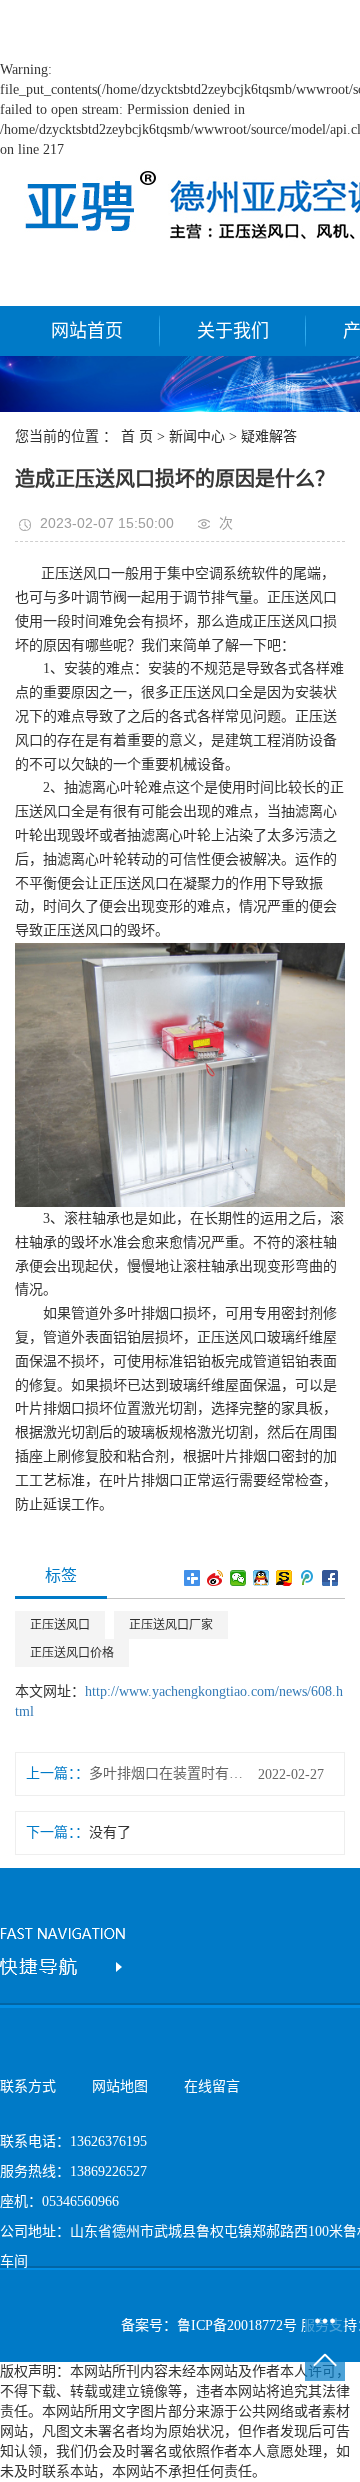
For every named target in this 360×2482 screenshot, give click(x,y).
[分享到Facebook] (330, 1578)
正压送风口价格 (72, 1653)
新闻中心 (197, 436)
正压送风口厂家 (171, 1625)
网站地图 (120, 2086)
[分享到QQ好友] (261, 1578)
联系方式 (28, 2086)
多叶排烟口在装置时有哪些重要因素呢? (166, 1773)
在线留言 (212, 2086)
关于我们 (233, 331)
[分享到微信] (238, 1578)
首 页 (137, 436)
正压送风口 (60, 1625)
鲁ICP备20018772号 (237, 2325)
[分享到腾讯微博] (307, 1578)
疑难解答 (269, 436)
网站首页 (87, 331)
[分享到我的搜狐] (284, 1578)
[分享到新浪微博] (215, 1578)
